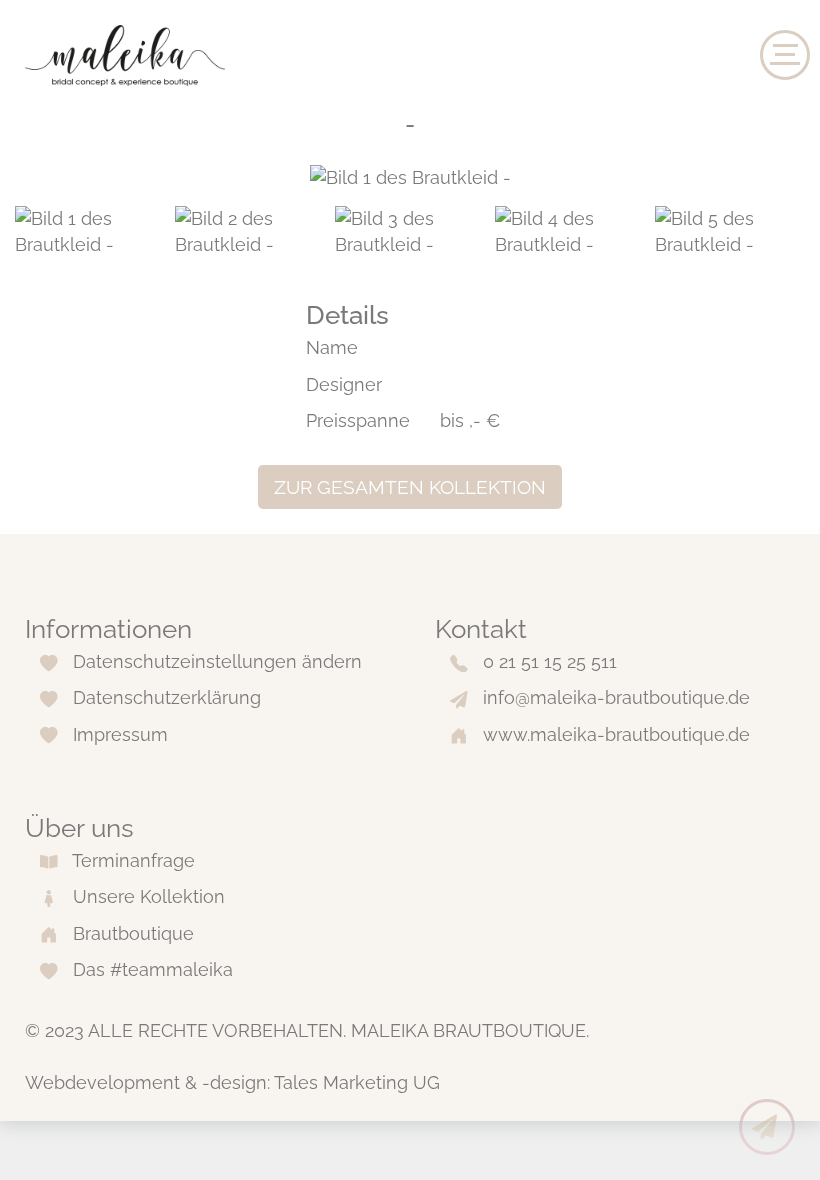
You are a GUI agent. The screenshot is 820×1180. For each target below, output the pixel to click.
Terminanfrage (133, 860)
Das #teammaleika (153, 969)
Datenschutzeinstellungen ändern (217, 661)
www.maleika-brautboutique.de (616, 734)
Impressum (120, 734)
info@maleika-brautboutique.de (616, 697)
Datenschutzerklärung (167, 697)
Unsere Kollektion (149, 896)
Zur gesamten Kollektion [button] (410, 487)
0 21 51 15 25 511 (550, 661)
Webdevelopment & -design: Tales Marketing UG (232, 1082)
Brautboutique (133, 933)
